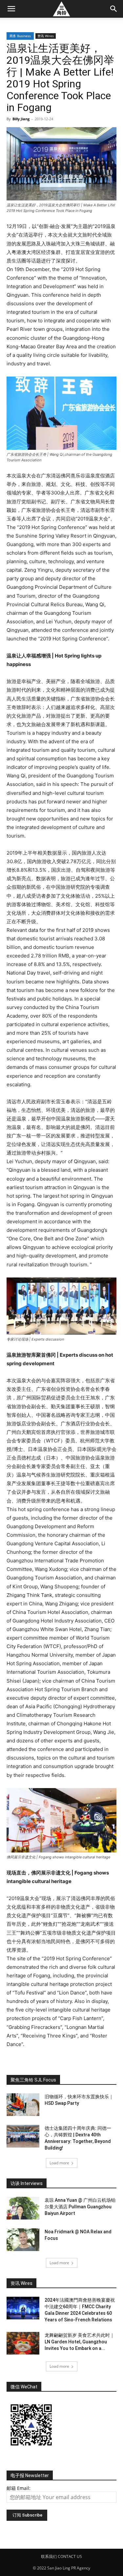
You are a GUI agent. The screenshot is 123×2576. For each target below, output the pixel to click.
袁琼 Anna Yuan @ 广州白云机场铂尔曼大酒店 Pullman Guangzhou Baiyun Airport (80, 2207)
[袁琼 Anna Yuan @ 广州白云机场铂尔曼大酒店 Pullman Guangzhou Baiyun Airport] (23, 2208)
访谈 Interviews (27, 2183)
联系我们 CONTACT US (61, 2556)
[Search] (114, 9)
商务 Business (20, 36)
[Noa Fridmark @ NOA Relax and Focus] (23, 2240)
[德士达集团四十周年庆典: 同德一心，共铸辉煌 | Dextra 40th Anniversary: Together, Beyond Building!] (23, 2136)
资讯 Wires (46, 36)
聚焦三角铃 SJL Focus (33, 2080)
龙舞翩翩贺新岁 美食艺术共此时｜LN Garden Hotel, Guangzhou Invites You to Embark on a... (80, 2342)
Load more (59, 2163)
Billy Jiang (21, 119)
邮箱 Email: (19, 2488)
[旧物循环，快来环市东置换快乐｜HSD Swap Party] (23, 2105)
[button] (11, 9)
